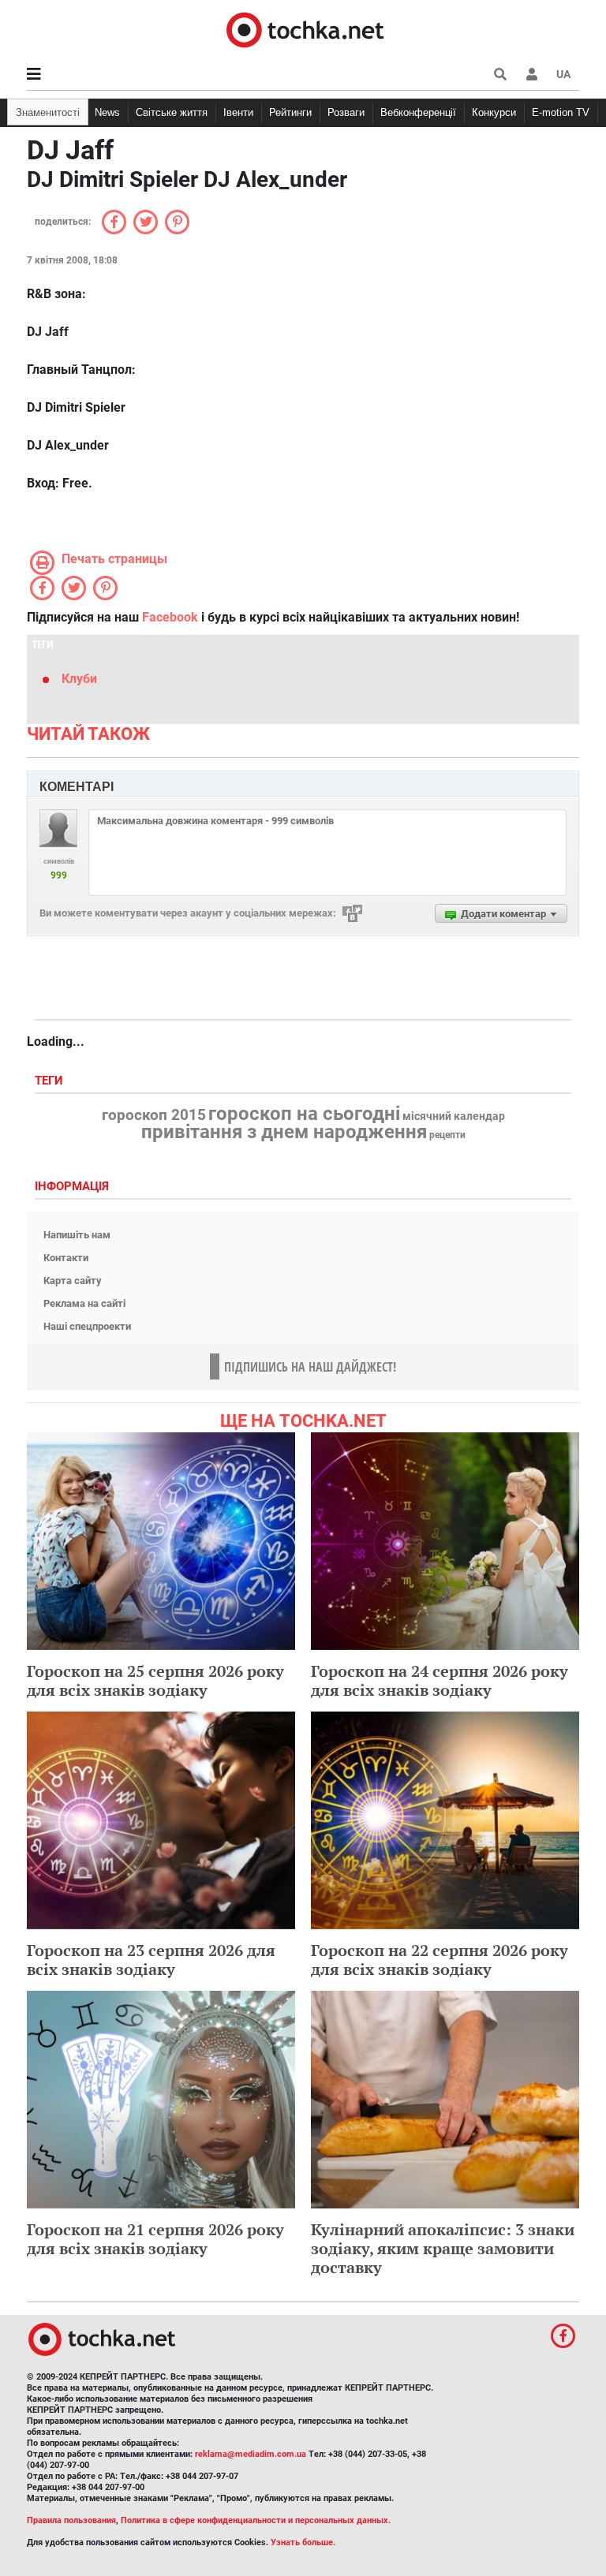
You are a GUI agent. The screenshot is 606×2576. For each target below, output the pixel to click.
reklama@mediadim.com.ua (251, 2454)
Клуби (79, 679)
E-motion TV (561, 112)
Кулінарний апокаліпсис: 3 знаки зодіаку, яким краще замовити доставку (443, 2248)
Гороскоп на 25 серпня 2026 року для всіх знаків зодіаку (155, 1680)
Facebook (170, 617)
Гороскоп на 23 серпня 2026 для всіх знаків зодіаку (151, 1960)
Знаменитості (48, 112)
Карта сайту (73, 1281)
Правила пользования (71, 2520)
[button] (532, 74)
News (107, 112)
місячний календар (454, 1117)
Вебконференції (418, 112)
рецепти (447, 1135)
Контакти (66, 1258)
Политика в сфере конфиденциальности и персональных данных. (256, 2520)
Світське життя (172, 112)
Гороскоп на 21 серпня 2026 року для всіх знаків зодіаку (155, 2239)
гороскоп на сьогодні (304, 1114)
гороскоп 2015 (154, 1115)
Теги (50, 1081)
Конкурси (494, 112)
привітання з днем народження (284, 1132)
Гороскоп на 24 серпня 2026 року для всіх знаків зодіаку (440, 1680)
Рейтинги (290, 112)
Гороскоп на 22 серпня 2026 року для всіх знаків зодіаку (440, 1960)
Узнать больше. (303, 2542)
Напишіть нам (77, 1235)
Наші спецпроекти (87, 1326)
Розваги (346, 112)
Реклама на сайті (84, 1303)
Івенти (238, 112)
